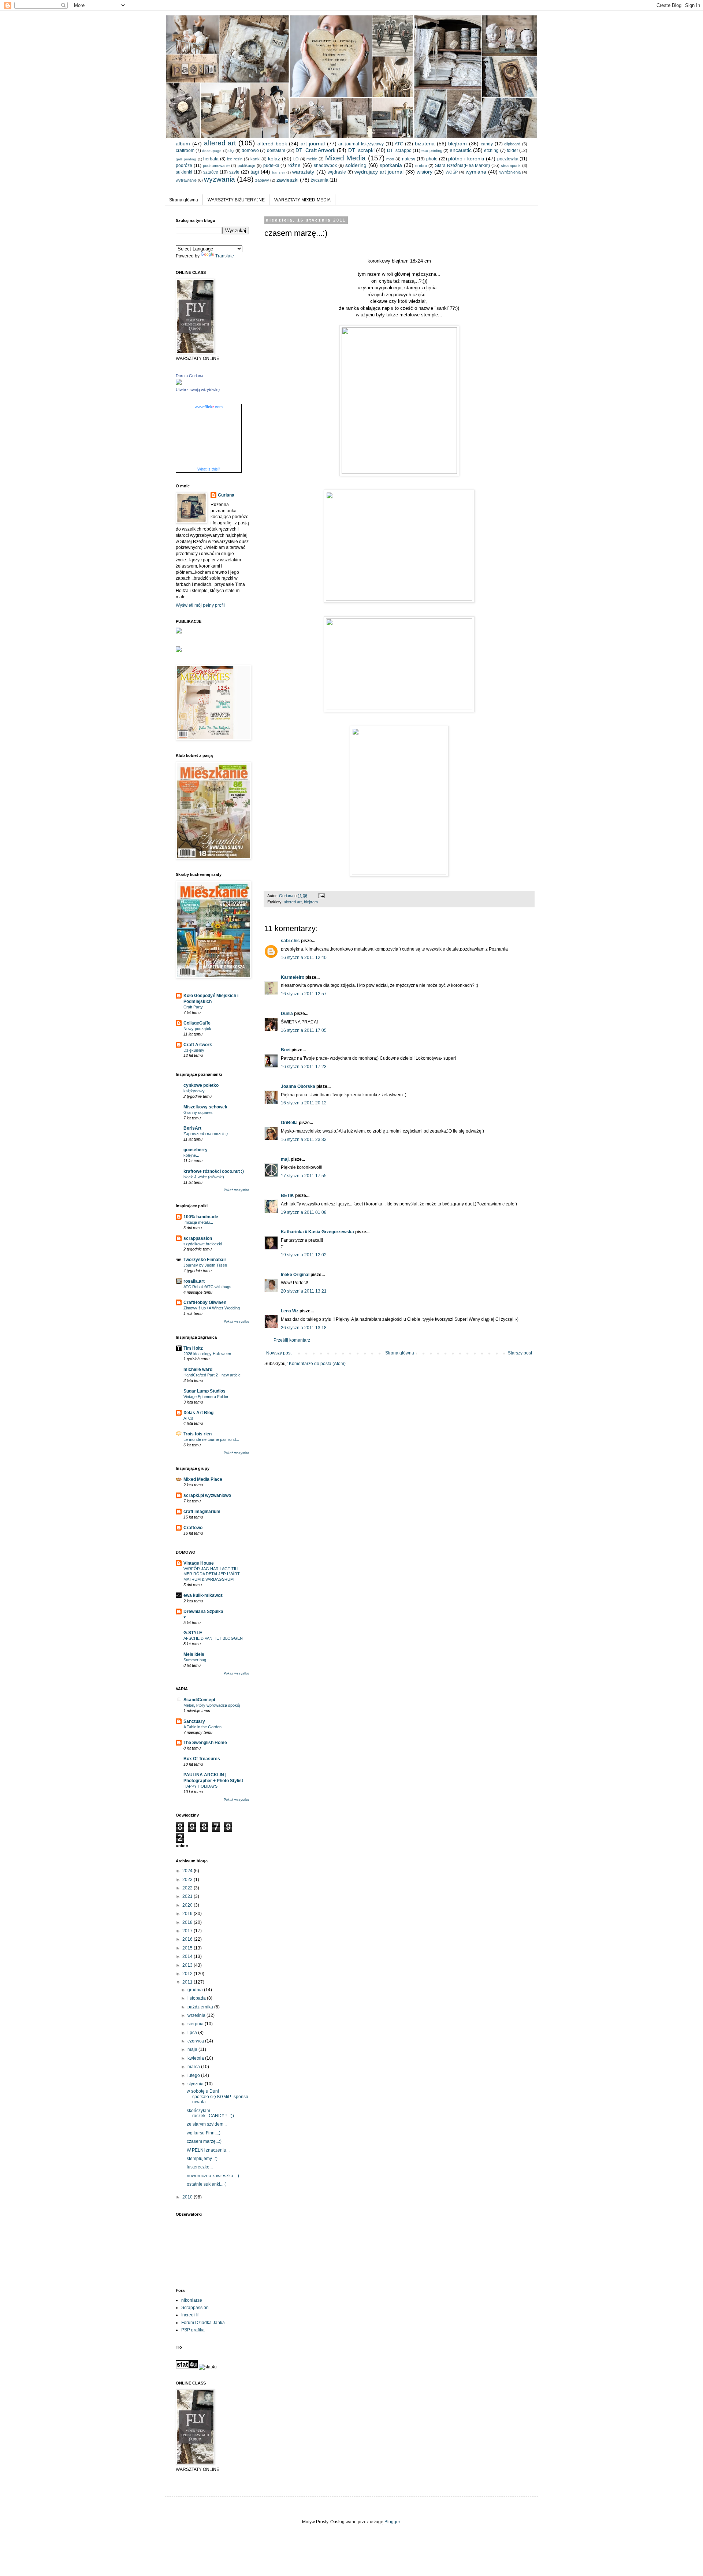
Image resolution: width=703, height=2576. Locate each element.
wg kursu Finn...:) (204, 2133)
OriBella (289, 1123)
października (201, 2007)
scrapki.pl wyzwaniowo (207, 1495)
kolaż (274, 159)
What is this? (209, 469)
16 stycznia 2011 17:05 (304, 1030)
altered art (220, 143)
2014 (188, 1956)
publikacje (246, 166)
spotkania (391, 165)
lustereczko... (200, 2167)
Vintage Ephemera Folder (206, 1397)
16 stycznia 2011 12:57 (304, 994)
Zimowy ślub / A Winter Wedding (212, 1308)
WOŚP (452, 172)
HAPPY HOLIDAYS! (201, 1786)
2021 (188, 1896)
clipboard (512, 144)
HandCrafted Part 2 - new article (212, 1375)
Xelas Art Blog (198, 1413)
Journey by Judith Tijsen (205, 1265)
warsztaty (303, 172)
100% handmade (201, 1217)
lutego (194, 2075)
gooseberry (196, 1150)
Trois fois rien (198, 1434)
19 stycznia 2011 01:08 (304, 1212)
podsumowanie (216, 166)
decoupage (212, 151)
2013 (188, 1965)
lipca (193, 2033)
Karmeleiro (293, 977)
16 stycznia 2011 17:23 (304, 1067)
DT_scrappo (399, 150)
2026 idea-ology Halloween (207, 1354)
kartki (255, 159)
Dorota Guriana (189, 376)
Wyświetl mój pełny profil (200, 605)
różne (294, 165)
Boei (286, 1050)
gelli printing (186, 159)
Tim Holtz (193, 1348)
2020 (188, 1905)
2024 (188, 1871)
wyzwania (220, 179)
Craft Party (193, 1007)
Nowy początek (197, 1029)
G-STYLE (193, 1633)
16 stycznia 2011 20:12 (304, 1103)
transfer (278, 172)
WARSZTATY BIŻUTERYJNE (236, 200)
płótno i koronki (466, 159)
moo (390, 159)
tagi (255, 172)
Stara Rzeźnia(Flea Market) (463, 166)
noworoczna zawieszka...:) (213, 2176)
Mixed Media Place (203, 1479)
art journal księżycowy (361, 144)
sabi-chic (290, 941)
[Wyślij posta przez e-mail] (321, 896)
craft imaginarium (202, 1512)
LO (296, 159)
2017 (188, 1931)
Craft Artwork (198, 1045)
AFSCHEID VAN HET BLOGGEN (213, 1638)
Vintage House (199, 1563)
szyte (234, 172)
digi (231, 150)
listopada (197, 1998)
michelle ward (198, 1369)
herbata (211, 159)
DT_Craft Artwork (315, 150)
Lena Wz (290, 1311)
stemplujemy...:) (202, 2159)
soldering (356, 165)
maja (193, 2049)
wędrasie (337, 172)
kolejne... (191, 1155)
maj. (285, 1159)
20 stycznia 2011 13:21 (304, 1291)
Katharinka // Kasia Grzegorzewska (317, 1232)
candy (487, 144)
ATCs (188, 1418)
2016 (188, 1939)
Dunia (287, 1014)
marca (194, 2067)
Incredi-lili (191, 2315)
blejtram (457, 144)
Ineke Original (295, 1275)
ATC (399, 144)
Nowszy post (279, 1353)
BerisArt (192, 1128)
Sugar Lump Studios (204, 1391)
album (183, 144)
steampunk (511, 166)
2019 (188, 1914)
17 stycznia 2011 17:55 (304, 1176)
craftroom (185, 150)
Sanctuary (194, 1721)
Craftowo (193, 1528)
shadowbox (325, 166)
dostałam (276, 150)
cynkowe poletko (201, 1085)
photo (432, 159)
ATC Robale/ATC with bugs (207, 1287)
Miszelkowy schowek (205, 1107)
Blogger (392, 2522)
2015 (188, 1948)
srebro (421, 166)
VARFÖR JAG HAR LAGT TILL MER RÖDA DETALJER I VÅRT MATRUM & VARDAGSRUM (212, 1574)
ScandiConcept (199, 1700)
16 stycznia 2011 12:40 (304, 958)
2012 (188, 1974)
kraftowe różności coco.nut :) (214, 1171)
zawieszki (287, 180)
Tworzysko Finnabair (205, 1260)
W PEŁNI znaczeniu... (208, 2150)
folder (512, 150)
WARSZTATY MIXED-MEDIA (302, 200)
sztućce (211, 172)
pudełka (271, 166)
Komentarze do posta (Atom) (317, 1364)
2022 (188, 1888)
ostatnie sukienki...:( (206, 2184)
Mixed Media (345, 158)
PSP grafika (193, 2330)
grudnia (196, 1990)
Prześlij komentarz (292, 1340)
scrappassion (198, 1238)
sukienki (184, 172)
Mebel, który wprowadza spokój (212, 1705)
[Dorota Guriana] (179, 383)
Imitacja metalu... (198, 1222)
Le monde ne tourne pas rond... (211, 1439)
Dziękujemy (194, 1050)
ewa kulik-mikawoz (203, 1595)
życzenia (320, 180)
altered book (272, 144)
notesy (409, 159)
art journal (313, 144)
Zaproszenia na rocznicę (206, 1134)
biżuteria (425, 144)
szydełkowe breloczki (203, 1244)
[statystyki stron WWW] (187, 2367)
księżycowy (194, 1091)
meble (312, 159)
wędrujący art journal (379, 172)
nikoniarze (192, 2300)
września (197, 2015)
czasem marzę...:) (204, 2141)
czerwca (196, 2041)
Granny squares (198, 1112)
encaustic (461, 150)
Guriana (226, 495)
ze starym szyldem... (207, 2124)
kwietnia (196, 2058)
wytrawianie (186, 180)
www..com (209, 407)
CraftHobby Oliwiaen (205, 1302)
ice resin (235, 159)
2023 (188, 1880)
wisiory (425, 172)
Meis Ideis (194, 1654)
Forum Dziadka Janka (203, 2323)
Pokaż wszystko (236, 1190)
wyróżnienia (510, 172)
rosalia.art (194, 1281)
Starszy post (520, 1353)
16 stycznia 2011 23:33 (304, 1140)
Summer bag (195, 1660)
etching (491, 150)
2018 (188, 1922)
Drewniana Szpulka (203, 1612)
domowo (250, 150)
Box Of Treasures (202, 1759)
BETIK (287, 1196)
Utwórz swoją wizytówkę (198, 390)
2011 (188, 1982)
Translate (225, 256)
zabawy (262, 180)
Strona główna (184, 200)
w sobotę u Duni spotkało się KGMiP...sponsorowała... (217, 2097)
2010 (188, 2197)
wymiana (476, 172)
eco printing (432, 150)
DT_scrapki (361, 150)
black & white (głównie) (204, 1177)
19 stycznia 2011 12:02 (304, 1255)
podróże (184, 166)
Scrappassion (195, 2308)
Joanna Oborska (298, 1086)
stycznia (196, 2084)
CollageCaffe (197, 1023)
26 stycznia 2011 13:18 (304, 1328)
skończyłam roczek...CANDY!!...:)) (210, 2113)
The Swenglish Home (205, 1743)
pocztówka (508, 159)
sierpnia (196, 2024)
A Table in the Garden (202, 1727)
